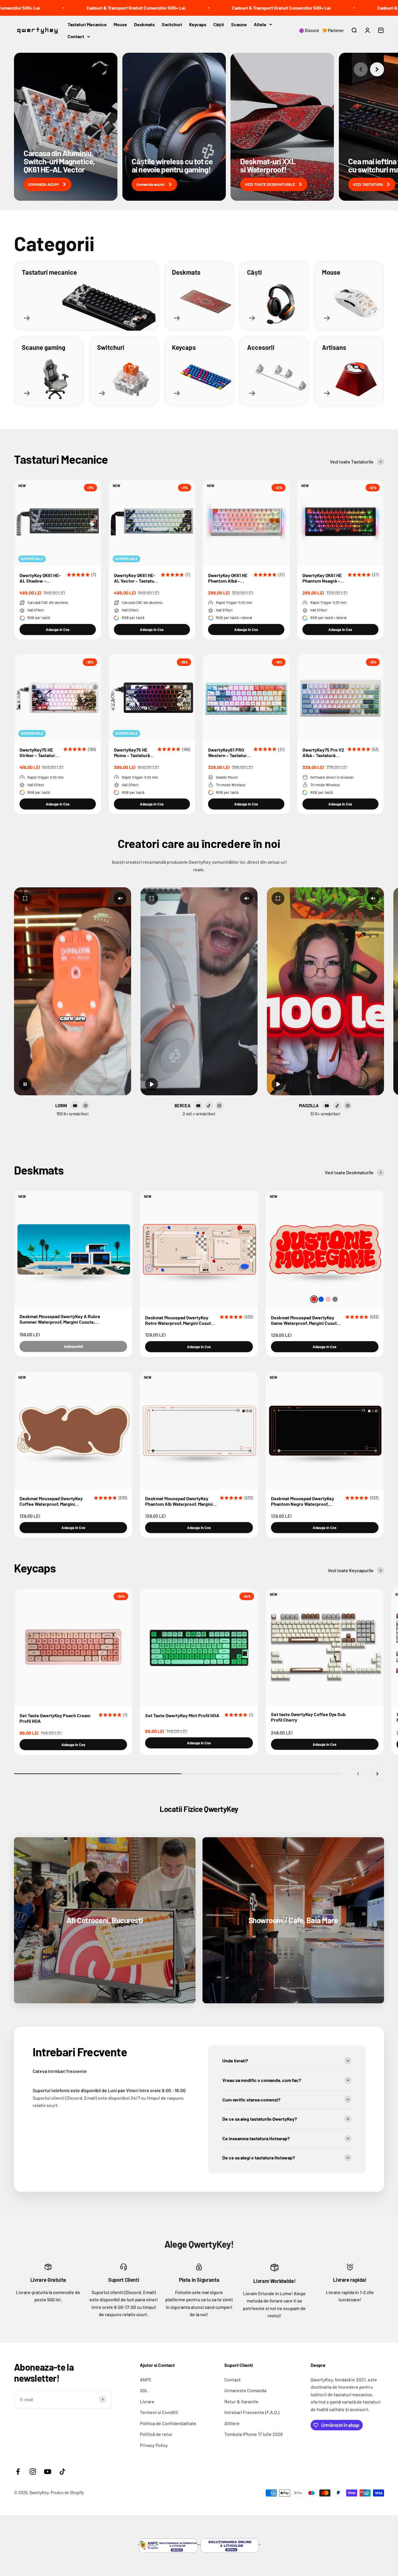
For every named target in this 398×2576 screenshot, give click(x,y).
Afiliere (232, 2423)
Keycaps (198, 24)
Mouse (120, 24)
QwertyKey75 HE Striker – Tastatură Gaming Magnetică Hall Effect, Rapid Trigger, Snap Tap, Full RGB (38, 753)
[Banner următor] (377, 69)
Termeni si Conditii (159, 2412)
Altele (260, 24)
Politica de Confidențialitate (168, 2423)
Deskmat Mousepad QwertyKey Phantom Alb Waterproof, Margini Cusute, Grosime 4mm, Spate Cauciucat (179, 1501)
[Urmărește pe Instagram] (33, 2472)
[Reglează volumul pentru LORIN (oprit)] (120, 898)
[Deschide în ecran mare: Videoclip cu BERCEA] (152, 898)
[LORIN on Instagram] (85, 1105)
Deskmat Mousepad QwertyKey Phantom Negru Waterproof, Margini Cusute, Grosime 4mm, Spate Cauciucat (303, 1501)
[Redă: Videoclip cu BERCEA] (152, 1084)
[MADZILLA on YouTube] (327, 1105)
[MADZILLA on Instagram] (348, 1105)
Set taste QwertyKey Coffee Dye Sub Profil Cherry (308, 1717)
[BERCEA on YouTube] (198, 1105)
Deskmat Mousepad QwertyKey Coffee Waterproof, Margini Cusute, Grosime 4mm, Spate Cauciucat (51, 1501)
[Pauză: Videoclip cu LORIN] (25, 1084)
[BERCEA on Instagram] (219, 1105)
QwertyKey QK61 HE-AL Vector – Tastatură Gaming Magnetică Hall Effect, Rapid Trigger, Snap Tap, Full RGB (136, 578)
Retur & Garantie (241, 2401)
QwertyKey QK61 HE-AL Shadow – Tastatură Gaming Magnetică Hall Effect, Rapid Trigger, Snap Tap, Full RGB (41, 578)
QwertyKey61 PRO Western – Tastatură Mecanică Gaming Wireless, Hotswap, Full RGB (229, 753)
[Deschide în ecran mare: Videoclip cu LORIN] (25, 898)
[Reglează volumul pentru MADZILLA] (373, 898)
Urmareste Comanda (245, 2390)
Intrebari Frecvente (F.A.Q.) (252, 2412)
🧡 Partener (333, 30)
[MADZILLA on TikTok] (337, 1105)
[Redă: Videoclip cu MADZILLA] (278, 1084)
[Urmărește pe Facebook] (18, 2472)
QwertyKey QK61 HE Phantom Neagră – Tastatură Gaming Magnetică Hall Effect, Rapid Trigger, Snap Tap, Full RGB (322, 578)
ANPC (146, 2380)
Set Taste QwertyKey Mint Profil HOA (182, 1715)
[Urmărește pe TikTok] (62, 2472)
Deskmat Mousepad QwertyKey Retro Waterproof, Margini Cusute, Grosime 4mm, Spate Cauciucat (180, 1320)
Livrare (147, 2401)
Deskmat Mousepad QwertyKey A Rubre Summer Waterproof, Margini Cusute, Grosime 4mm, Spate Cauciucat (60, 1319)
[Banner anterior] (361, 69)
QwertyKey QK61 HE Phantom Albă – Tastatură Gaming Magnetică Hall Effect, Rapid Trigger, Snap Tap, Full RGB (228, 578)
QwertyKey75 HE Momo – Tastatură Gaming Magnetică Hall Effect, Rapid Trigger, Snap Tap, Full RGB (133, 753)
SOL (144, 2390)
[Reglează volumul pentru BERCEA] (246, 898)
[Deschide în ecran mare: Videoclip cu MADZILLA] (278, 898)
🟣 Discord (309, 30)
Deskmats (144, 24)
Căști (219, 24)
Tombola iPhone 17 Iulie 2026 (253, 2434)
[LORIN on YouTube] (75, 1105)
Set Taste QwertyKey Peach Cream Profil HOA (55, 1718)
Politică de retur (156, 2434)
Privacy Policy (154, 2445)
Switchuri (172, 24)
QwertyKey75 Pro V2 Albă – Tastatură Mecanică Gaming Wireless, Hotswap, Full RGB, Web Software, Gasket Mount (323, 753)
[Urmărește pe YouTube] (48, 2472)
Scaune (239, 24)
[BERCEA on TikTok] (209, 1105)
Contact (76, 36)
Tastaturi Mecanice (87, 24)
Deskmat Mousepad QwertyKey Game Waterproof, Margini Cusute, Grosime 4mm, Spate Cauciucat (306, 1320)
